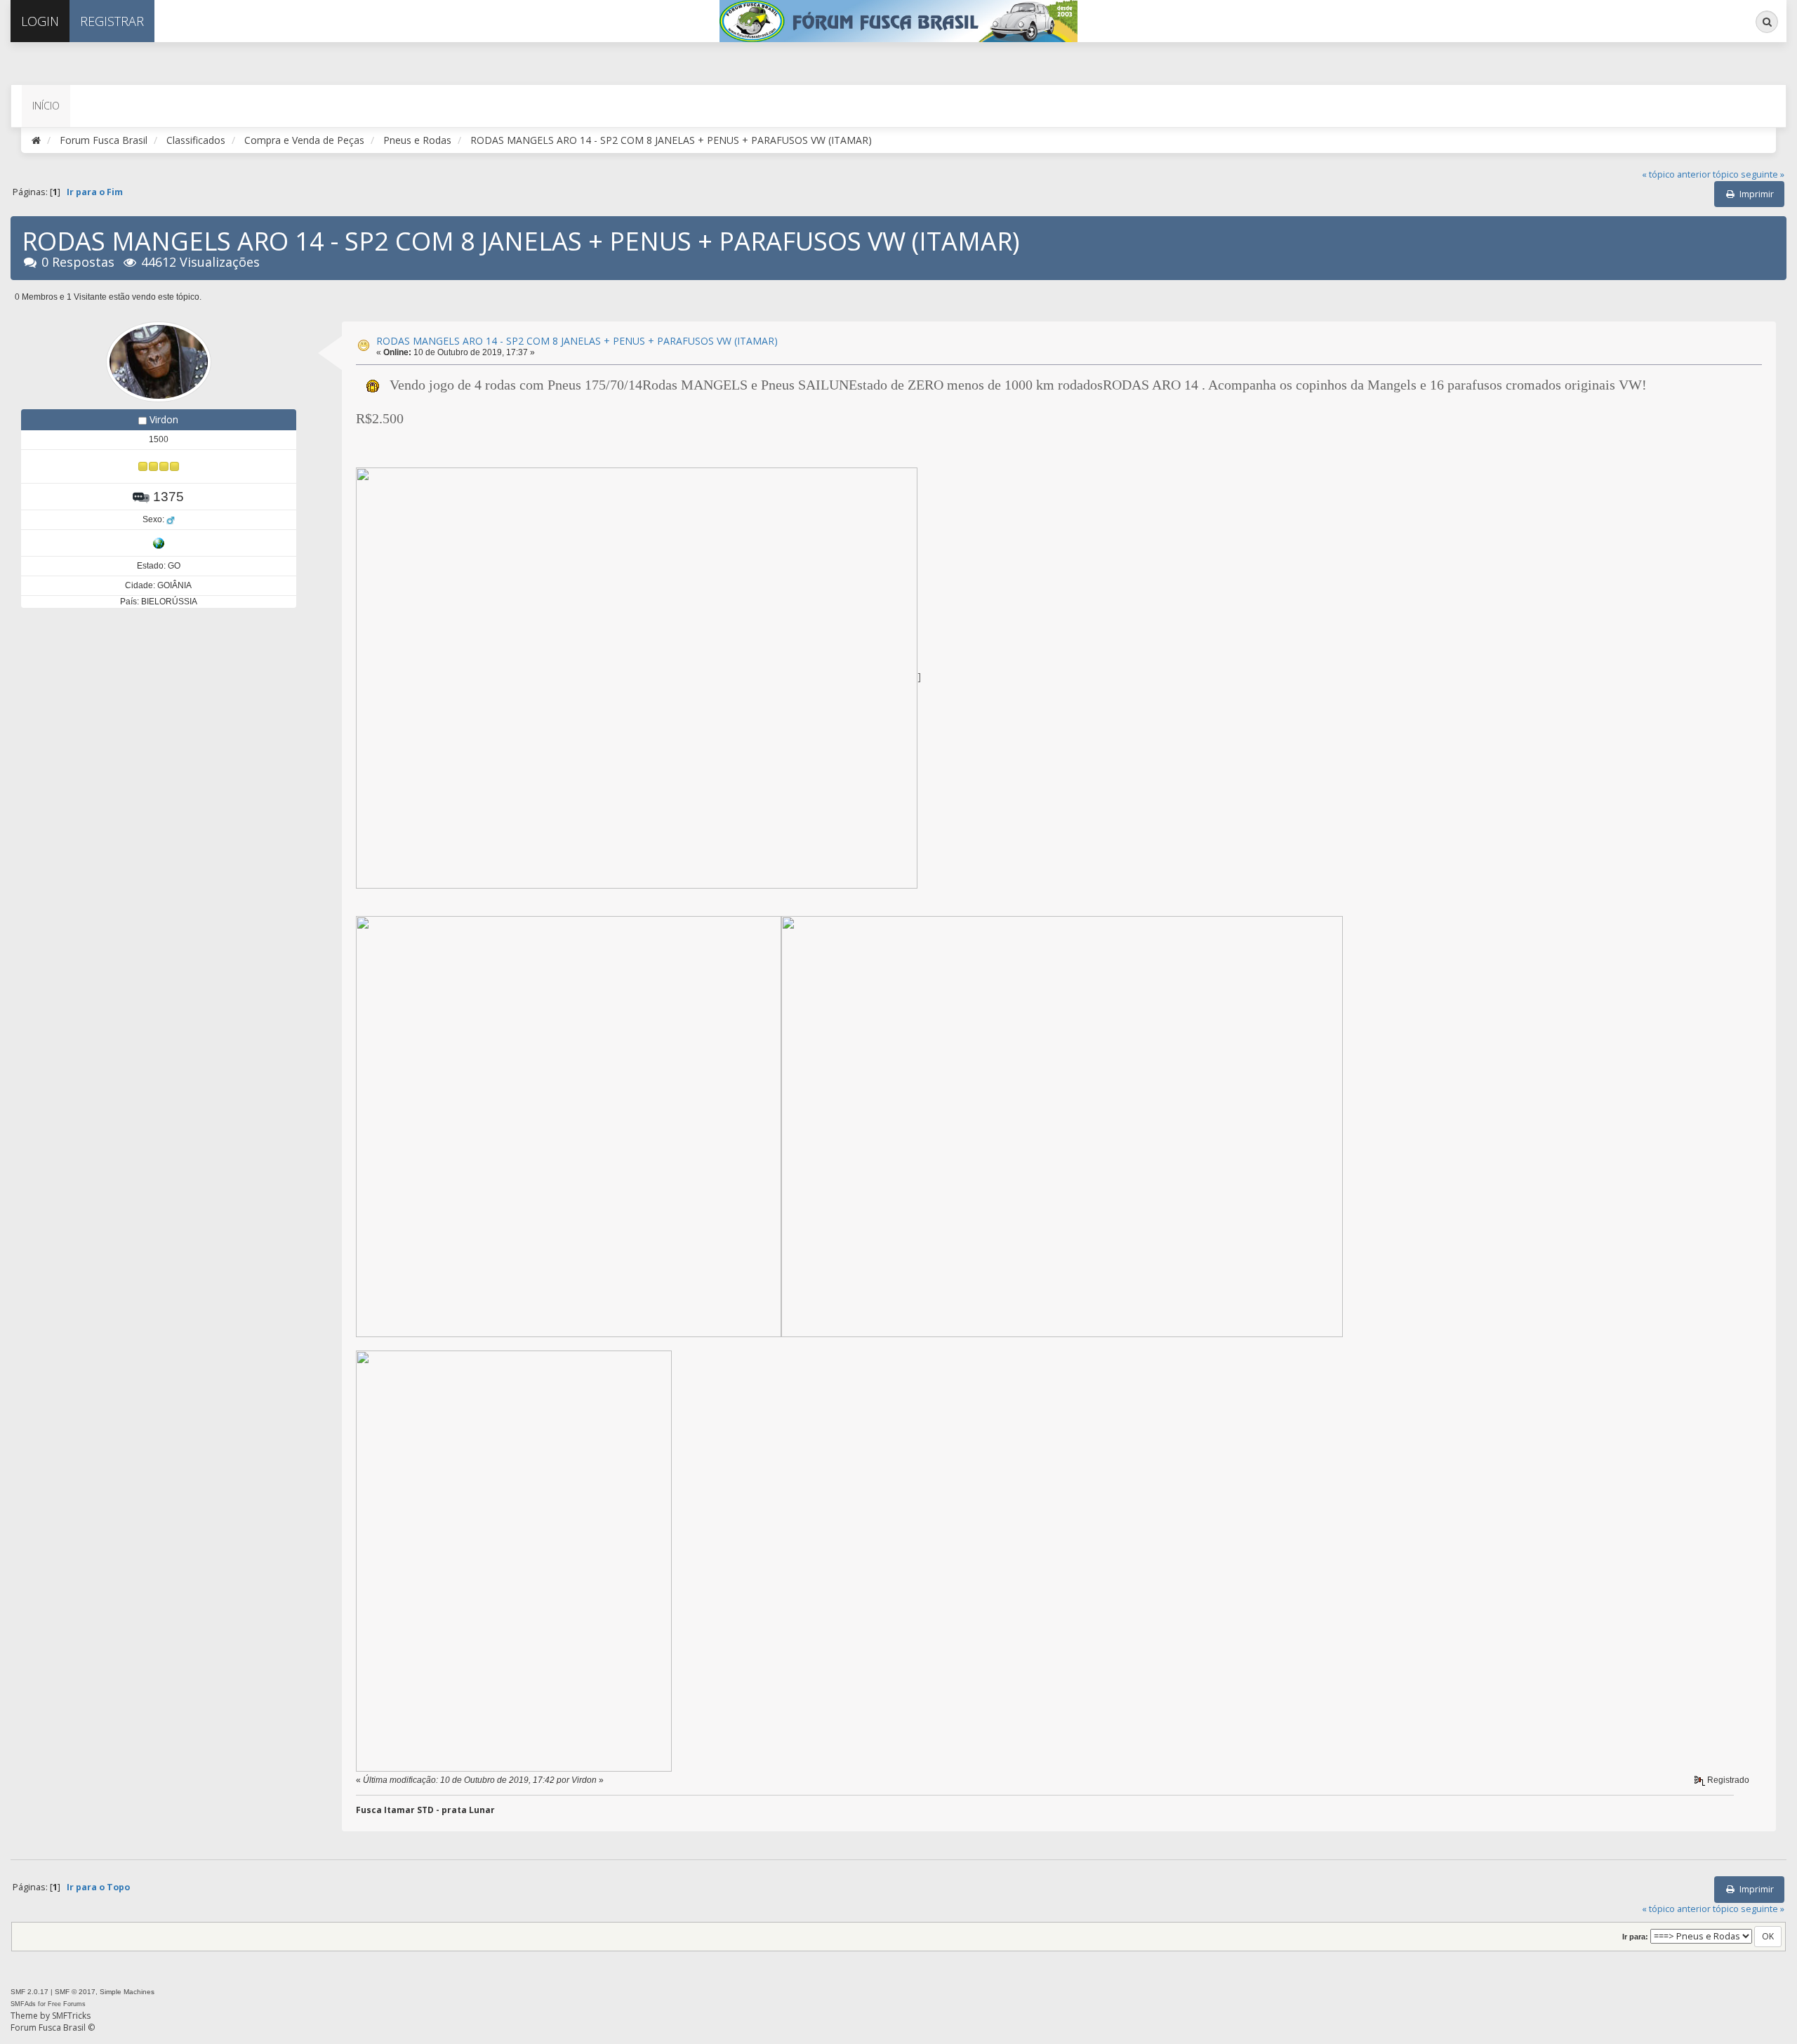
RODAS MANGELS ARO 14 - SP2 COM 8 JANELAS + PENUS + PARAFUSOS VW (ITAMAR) (577, 341)
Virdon (164, 419)
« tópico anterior (1676, 174)
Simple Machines (127, 1992)
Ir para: (1635, 1937)
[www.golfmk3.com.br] (159, 543)
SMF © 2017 (75, 1992)
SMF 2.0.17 (29, 1992)
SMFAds (23, 2004)
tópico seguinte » (1749, 174)
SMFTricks (71, 2016)
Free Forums (67, 2004)
